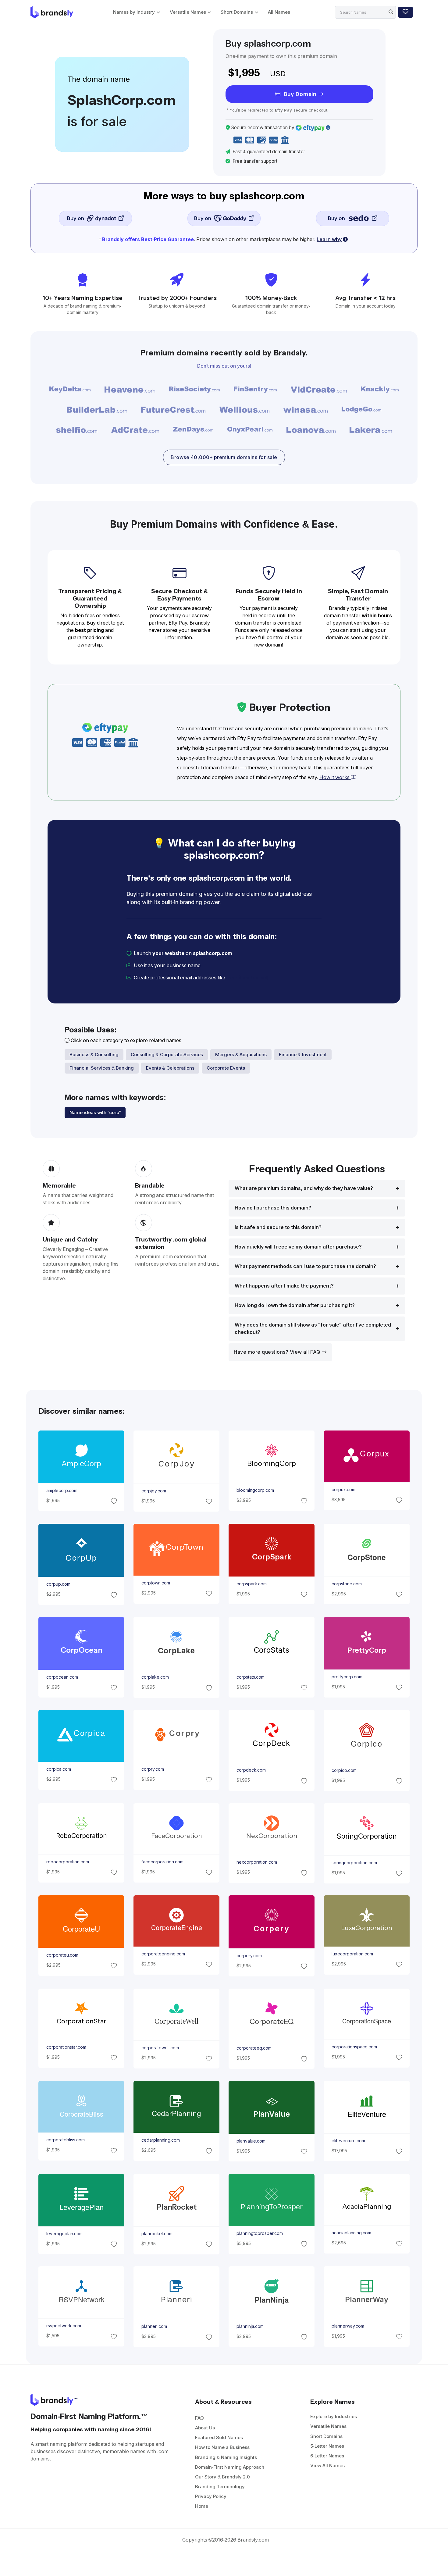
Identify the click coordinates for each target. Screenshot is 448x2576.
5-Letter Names (327, 2446)
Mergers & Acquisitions (241, 1055)
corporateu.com (62, 1955)
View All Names (327, 2466)
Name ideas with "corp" (95, 1112)
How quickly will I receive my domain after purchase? (298, 1247)
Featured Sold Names (219, 2437)
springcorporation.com (354, 1863)
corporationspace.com (354, 2047)
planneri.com (154, 2327)
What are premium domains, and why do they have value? (304, 1188)
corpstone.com (347, 1584)
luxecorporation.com (352, 1954)
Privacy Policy (211, 2496)
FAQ (199, 2418)
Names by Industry (134, 12)
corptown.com (155, 1583)
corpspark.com (252, 1584)
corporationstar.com (66, 2047)
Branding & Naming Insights (226, 2457)
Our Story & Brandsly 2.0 (222, 2477)
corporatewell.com (160, 2048)
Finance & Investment (303, 1055)
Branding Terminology (220, 2487)
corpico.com (344, 1770)
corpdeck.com (251, 1770)
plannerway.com (348, 2326)
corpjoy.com (153, 1491)
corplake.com (155, 1677)
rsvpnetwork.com (63, 2326)
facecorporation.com (162, 1862)
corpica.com (58, 1769)
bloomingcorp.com (255, 1490)
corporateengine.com (163, 1954)
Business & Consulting (94, 1055)
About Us (205, 2428)
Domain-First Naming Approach (230, 2467)
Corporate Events (226, 1068)
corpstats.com (251, 1677)
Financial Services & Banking (102, 1068)
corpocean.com (62, 1677)
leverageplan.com (64, 2233)
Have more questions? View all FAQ (278, 1352)
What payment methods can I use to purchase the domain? (305, 1266)
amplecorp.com (62, 1491)
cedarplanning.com (160, 2140)
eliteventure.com (348, 2141)
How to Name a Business (222, 2447)
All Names (279, 12)
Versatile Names (188, 12)
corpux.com (343, 1490)
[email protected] (247, 978)
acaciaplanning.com (351, 2233)
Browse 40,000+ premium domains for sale (224, 457)
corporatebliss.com (65, 2140)
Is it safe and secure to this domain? (278, 1227)
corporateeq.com (254, 2048)
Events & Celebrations (170, 1068)
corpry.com (152, 1769)
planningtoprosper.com (260, 2233)
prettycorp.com (347, 1677)
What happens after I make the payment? (284, 1286)
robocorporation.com (67, 1862)
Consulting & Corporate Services (167, 1055)
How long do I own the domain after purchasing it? (295, 1305)
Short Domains (237, 12)
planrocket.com (157, 2234)
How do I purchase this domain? (273, 1208)
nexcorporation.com (257, 1862)
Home (202, 2506)
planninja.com (250, 2326)
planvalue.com (251, 2141)
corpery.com (249, 1956)
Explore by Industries (334, 2416)
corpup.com (58, 1584)
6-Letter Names (327, 2456)
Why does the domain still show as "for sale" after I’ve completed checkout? (313, 1329)
